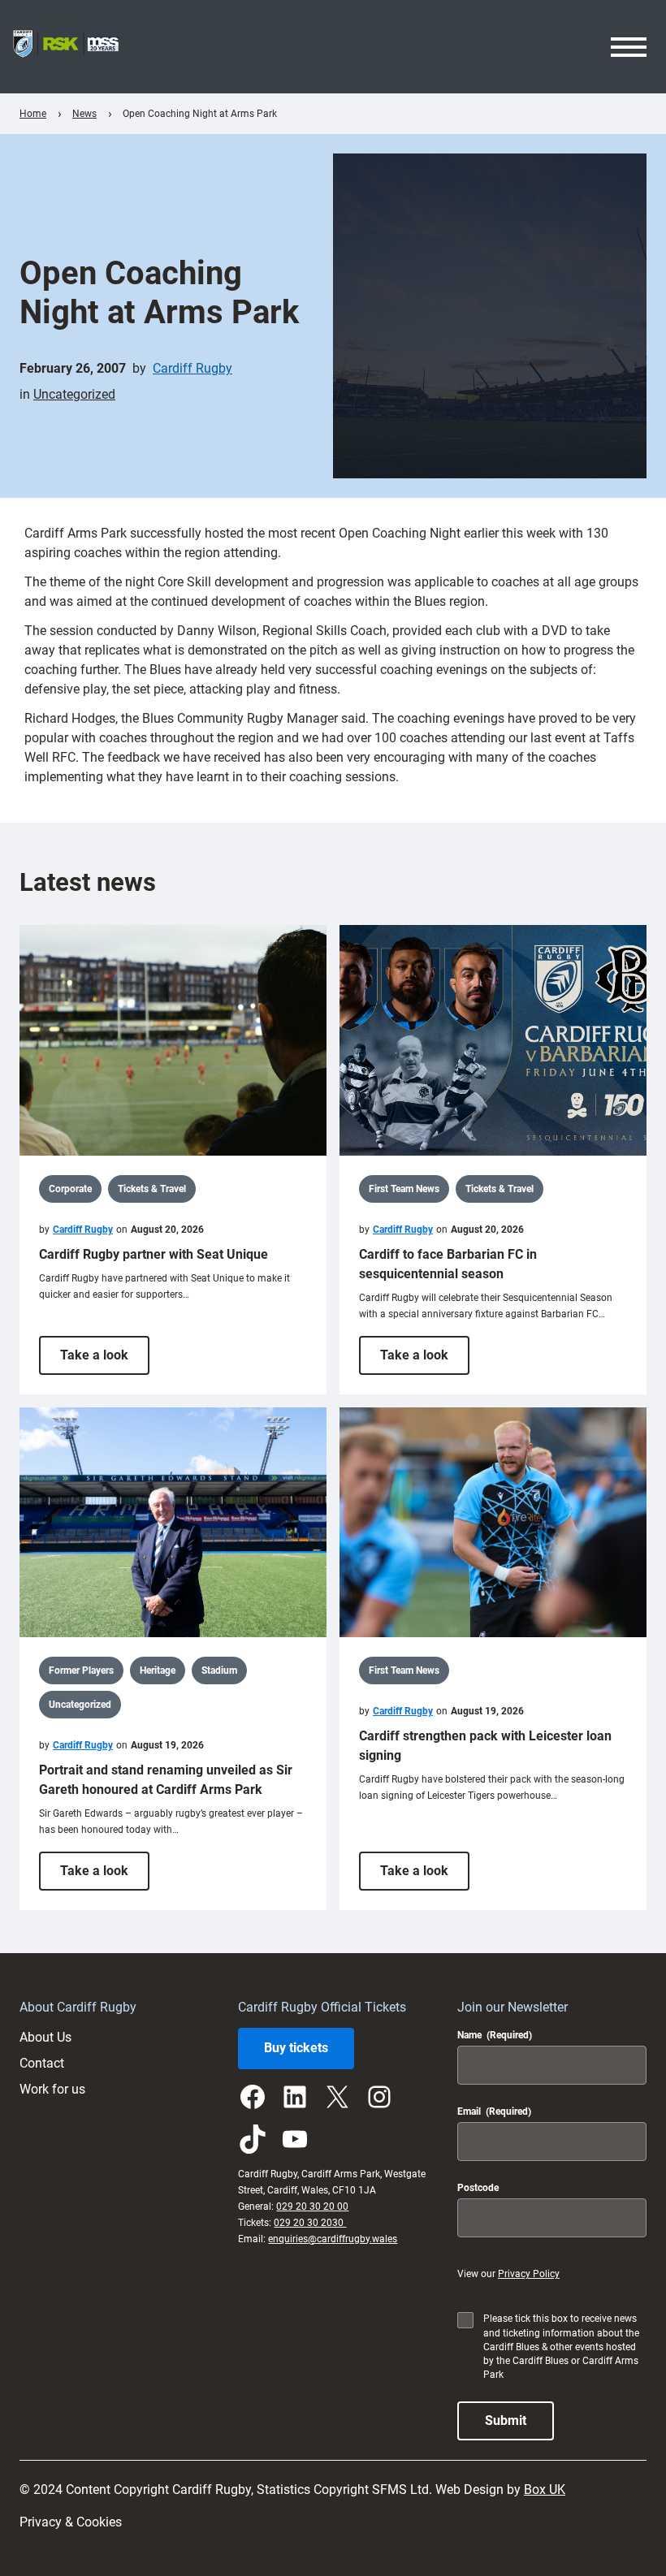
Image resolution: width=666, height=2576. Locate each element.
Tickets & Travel (152, 1189)
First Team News (404, 1189)
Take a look (105, 1361)
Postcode (478, 2188)
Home (33, 114)
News (84, 114)
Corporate (70, 1189)
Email (494, 2111)
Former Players (81, 1671)
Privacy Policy (529, 2274)
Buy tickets (296, 2048)
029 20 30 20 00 (312, 2206)
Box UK (545, 2490)
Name (495, 2035)
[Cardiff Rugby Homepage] (66, 47)
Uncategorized (74, 394)
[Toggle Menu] (629, 47)
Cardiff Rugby (192, 368)
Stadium (219, 1671)
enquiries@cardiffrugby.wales (333, 2239)
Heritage (158, 1671)
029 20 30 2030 (310, 2223)
